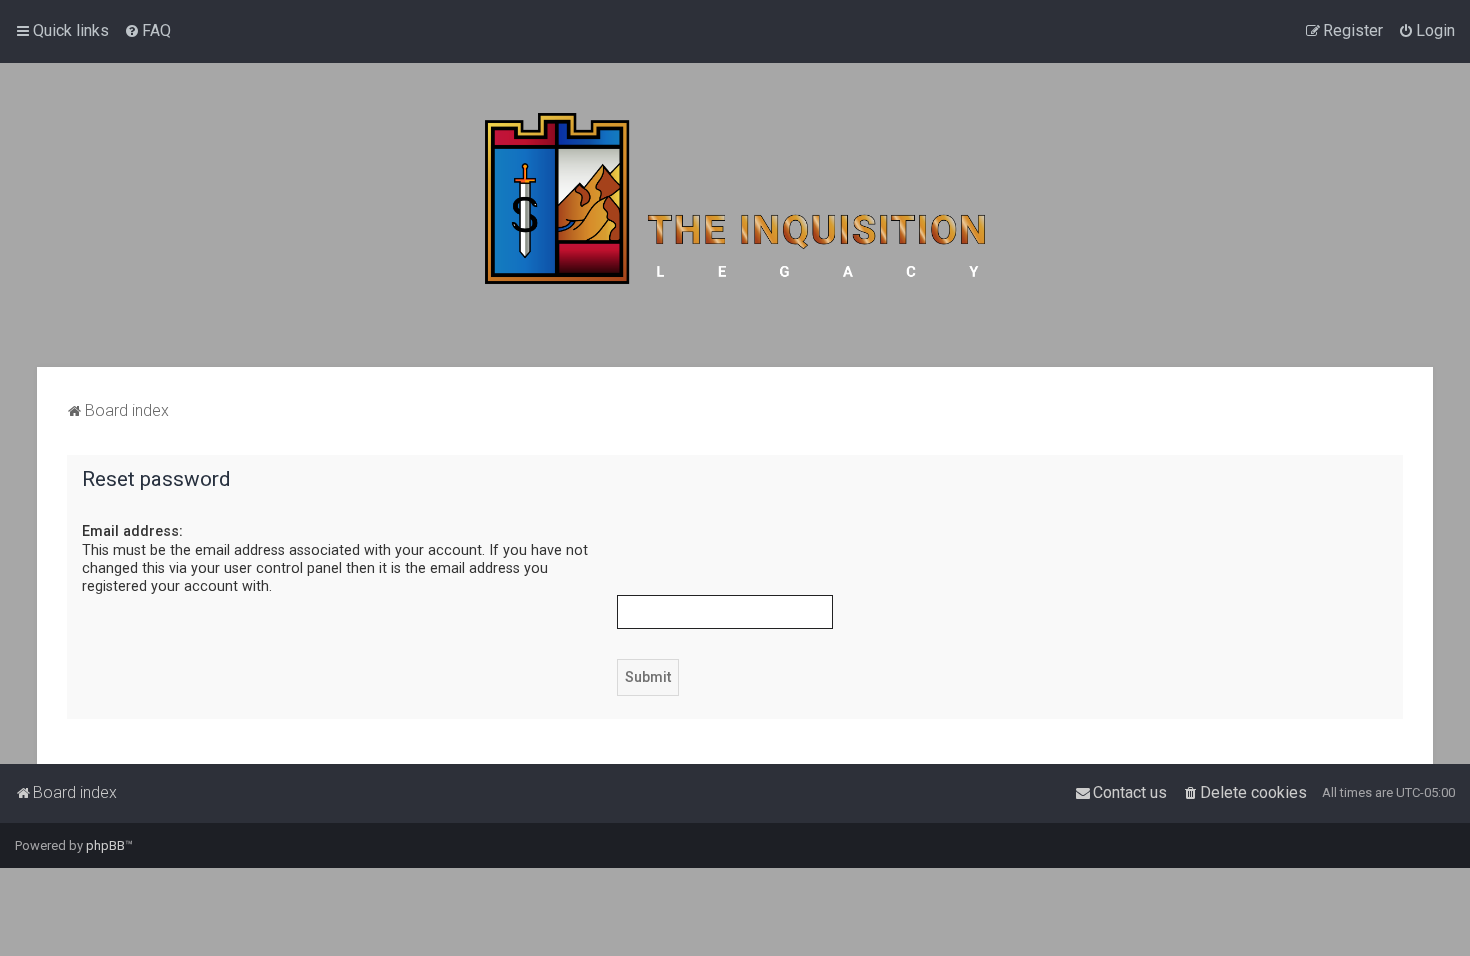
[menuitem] (147, 31)
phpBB (105, 845)
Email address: (132, 531)
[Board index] (735, 215)
